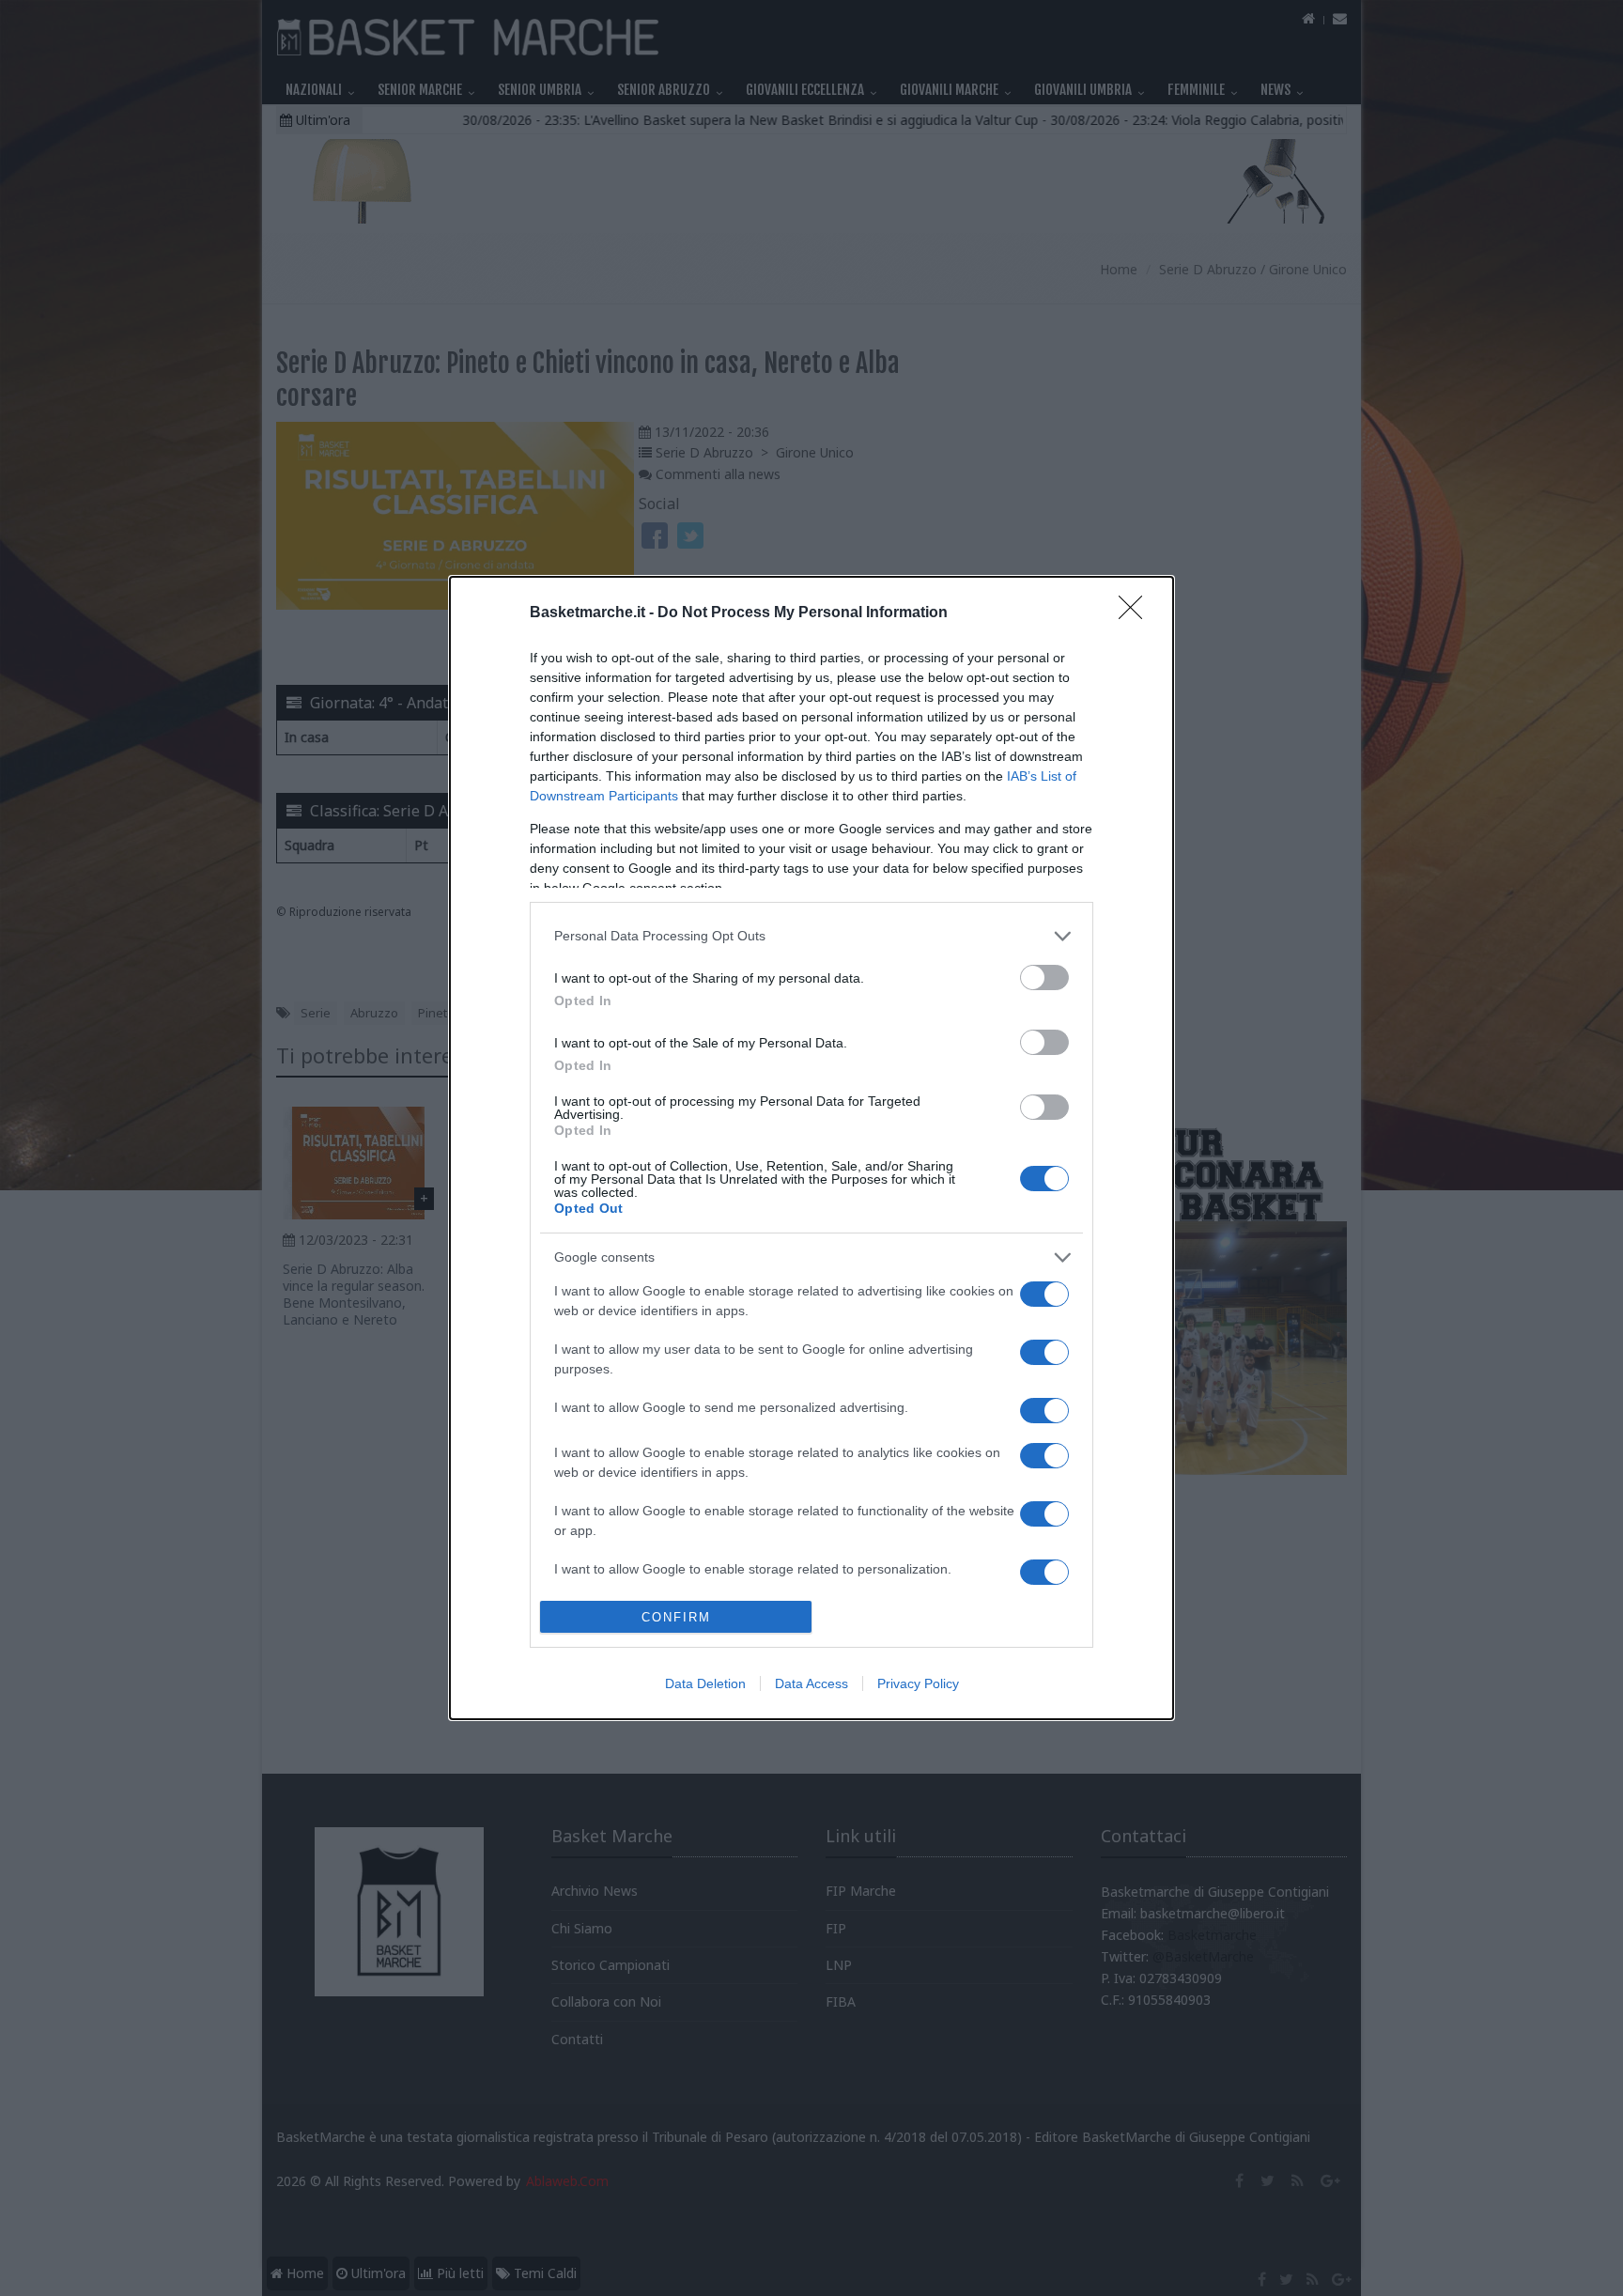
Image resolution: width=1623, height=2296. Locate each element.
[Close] (1136, 613)
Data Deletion (705, 1683)
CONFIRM (676, 1617)
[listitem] (811, 936)
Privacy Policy (918, 1683)
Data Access (811, 1683)
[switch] (1044, 977)
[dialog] (811, 1148)
